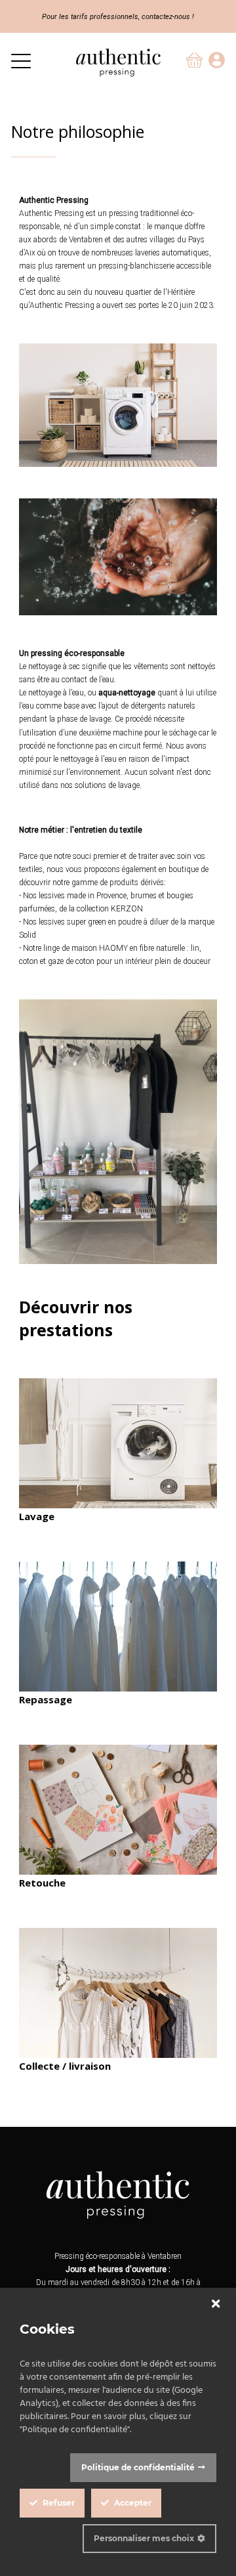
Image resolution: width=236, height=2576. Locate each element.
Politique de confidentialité (138, 2467)
